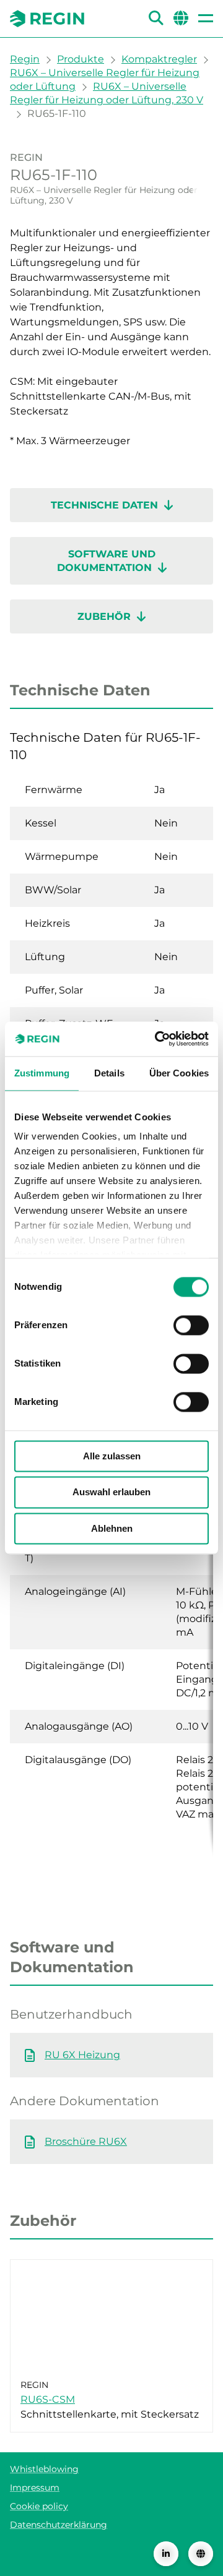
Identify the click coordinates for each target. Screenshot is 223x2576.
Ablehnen (112, 1528)
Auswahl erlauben (111, 1492)
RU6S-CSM (48, 2399)
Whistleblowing (44, 2469)
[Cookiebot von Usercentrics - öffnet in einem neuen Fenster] (157, 1039)
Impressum (35, 2488)
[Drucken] (203, 185)
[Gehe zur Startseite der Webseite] (47, 19)
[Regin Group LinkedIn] (166, 2554)
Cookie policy (39, 2506)
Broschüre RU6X (86, 2141)
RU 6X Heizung (82, 2055)
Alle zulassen (112, 1456)
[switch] (191, 1325)
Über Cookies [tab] (179, 1073)
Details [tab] (109, 1073)
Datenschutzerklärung (59, 2525)
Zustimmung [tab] (42, 1073)
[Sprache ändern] (201, 2554)
